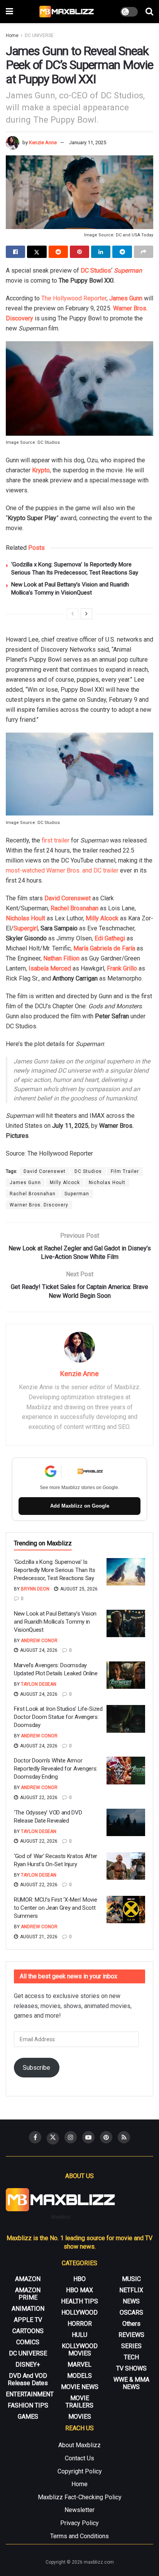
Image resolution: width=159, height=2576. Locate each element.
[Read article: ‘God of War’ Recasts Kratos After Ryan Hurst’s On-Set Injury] (126, 1866)
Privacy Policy (79, 2523)
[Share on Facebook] (15, 252)
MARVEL (79, 2365)
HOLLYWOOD (79, 2312)
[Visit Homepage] (67, 12)
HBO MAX (79, 2290)
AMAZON (28, 2279)
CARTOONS (28, 2331)
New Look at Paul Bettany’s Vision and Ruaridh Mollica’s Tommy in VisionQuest (55, 1622)
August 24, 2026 (38, 1650)
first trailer (56, 840)
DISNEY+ (28, 2365)
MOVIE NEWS (80, 2387)
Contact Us (79, 2458)
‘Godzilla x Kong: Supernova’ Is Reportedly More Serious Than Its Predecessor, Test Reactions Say (54, 1570)
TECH (131, 2357)
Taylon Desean (39, 1684)
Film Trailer (125, 1171)
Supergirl (26, 928)
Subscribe (36, 2068)
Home (12, 35)
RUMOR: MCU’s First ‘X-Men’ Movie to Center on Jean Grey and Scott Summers (55, 1908)
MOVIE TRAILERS (79, 2402)
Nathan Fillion (61, 958)
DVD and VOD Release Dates (28, 2379)
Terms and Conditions (79, 2536)
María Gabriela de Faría (104, 948)
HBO (79, 2279)
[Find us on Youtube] (88, 2137)
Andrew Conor (39, 1641)
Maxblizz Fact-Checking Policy (80, 2497)
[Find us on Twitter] (53, 2138)
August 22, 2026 (38, 1798)
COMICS (28, 2342)
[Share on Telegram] (122, 252)
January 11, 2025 (88, 142)
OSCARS (131, 2312)
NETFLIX (131, 2290)
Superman (77, 1194)
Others (131, 2324)
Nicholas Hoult (25, 918)
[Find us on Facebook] (35, 2137)
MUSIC (131, 2279)
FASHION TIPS (28, 2405)
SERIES (131, 2346)
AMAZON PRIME (28, 2294)
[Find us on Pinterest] (106, 2137)
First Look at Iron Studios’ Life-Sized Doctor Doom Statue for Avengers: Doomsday (58, 1717)
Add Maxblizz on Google (80, 1506)
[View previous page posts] (73, 614)
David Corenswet (68, 898)
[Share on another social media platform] (144, 252)
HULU (79, 2335)
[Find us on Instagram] (71, 2137)
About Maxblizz (79, 2445)
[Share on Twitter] (37, 252)
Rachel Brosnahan (74, 908)
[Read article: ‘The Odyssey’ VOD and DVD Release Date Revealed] (126, 1823)
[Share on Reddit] (58, 252)
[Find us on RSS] (124, 2137)
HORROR (80, 2324)
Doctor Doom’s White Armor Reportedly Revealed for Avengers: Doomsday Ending (56, 1769)
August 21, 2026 (38, 1937)
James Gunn (126, 298)
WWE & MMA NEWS (131, 2383)
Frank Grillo (122, 968)
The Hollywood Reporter (74, 298)
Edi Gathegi (110, 938)
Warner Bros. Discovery (39, 1205)
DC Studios (96, 270)
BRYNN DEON (35, 1589)
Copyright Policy (80, 2471)
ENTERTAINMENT (30, 2394)
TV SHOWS (131, 2368)
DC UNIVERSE (39, 35)
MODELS (79, 2376)
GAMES (28, 2417)
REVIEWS (131, 2335)
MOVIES (80, 2417)
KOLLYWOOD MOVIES (80, 2350)
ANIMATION (28, 2309)
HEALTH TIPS (79, 2301)
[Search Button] (149, 12)
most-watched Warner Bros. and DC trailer (62, 870)
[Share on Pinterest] (79, 252)
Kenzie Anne (43, 142)
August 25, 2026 (78, 1589)
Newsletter (79, 2510)
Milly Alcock (102, 918)
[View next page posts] (86, 614)
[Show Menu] (9, 12)
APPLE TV (28, 2320)
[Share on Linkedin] (101, 252)
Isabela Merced (50, 968)
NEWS (131, 2301)
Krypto (41, 470)
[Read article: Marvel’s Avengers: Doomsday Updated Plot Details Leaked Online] (126, 1675)
